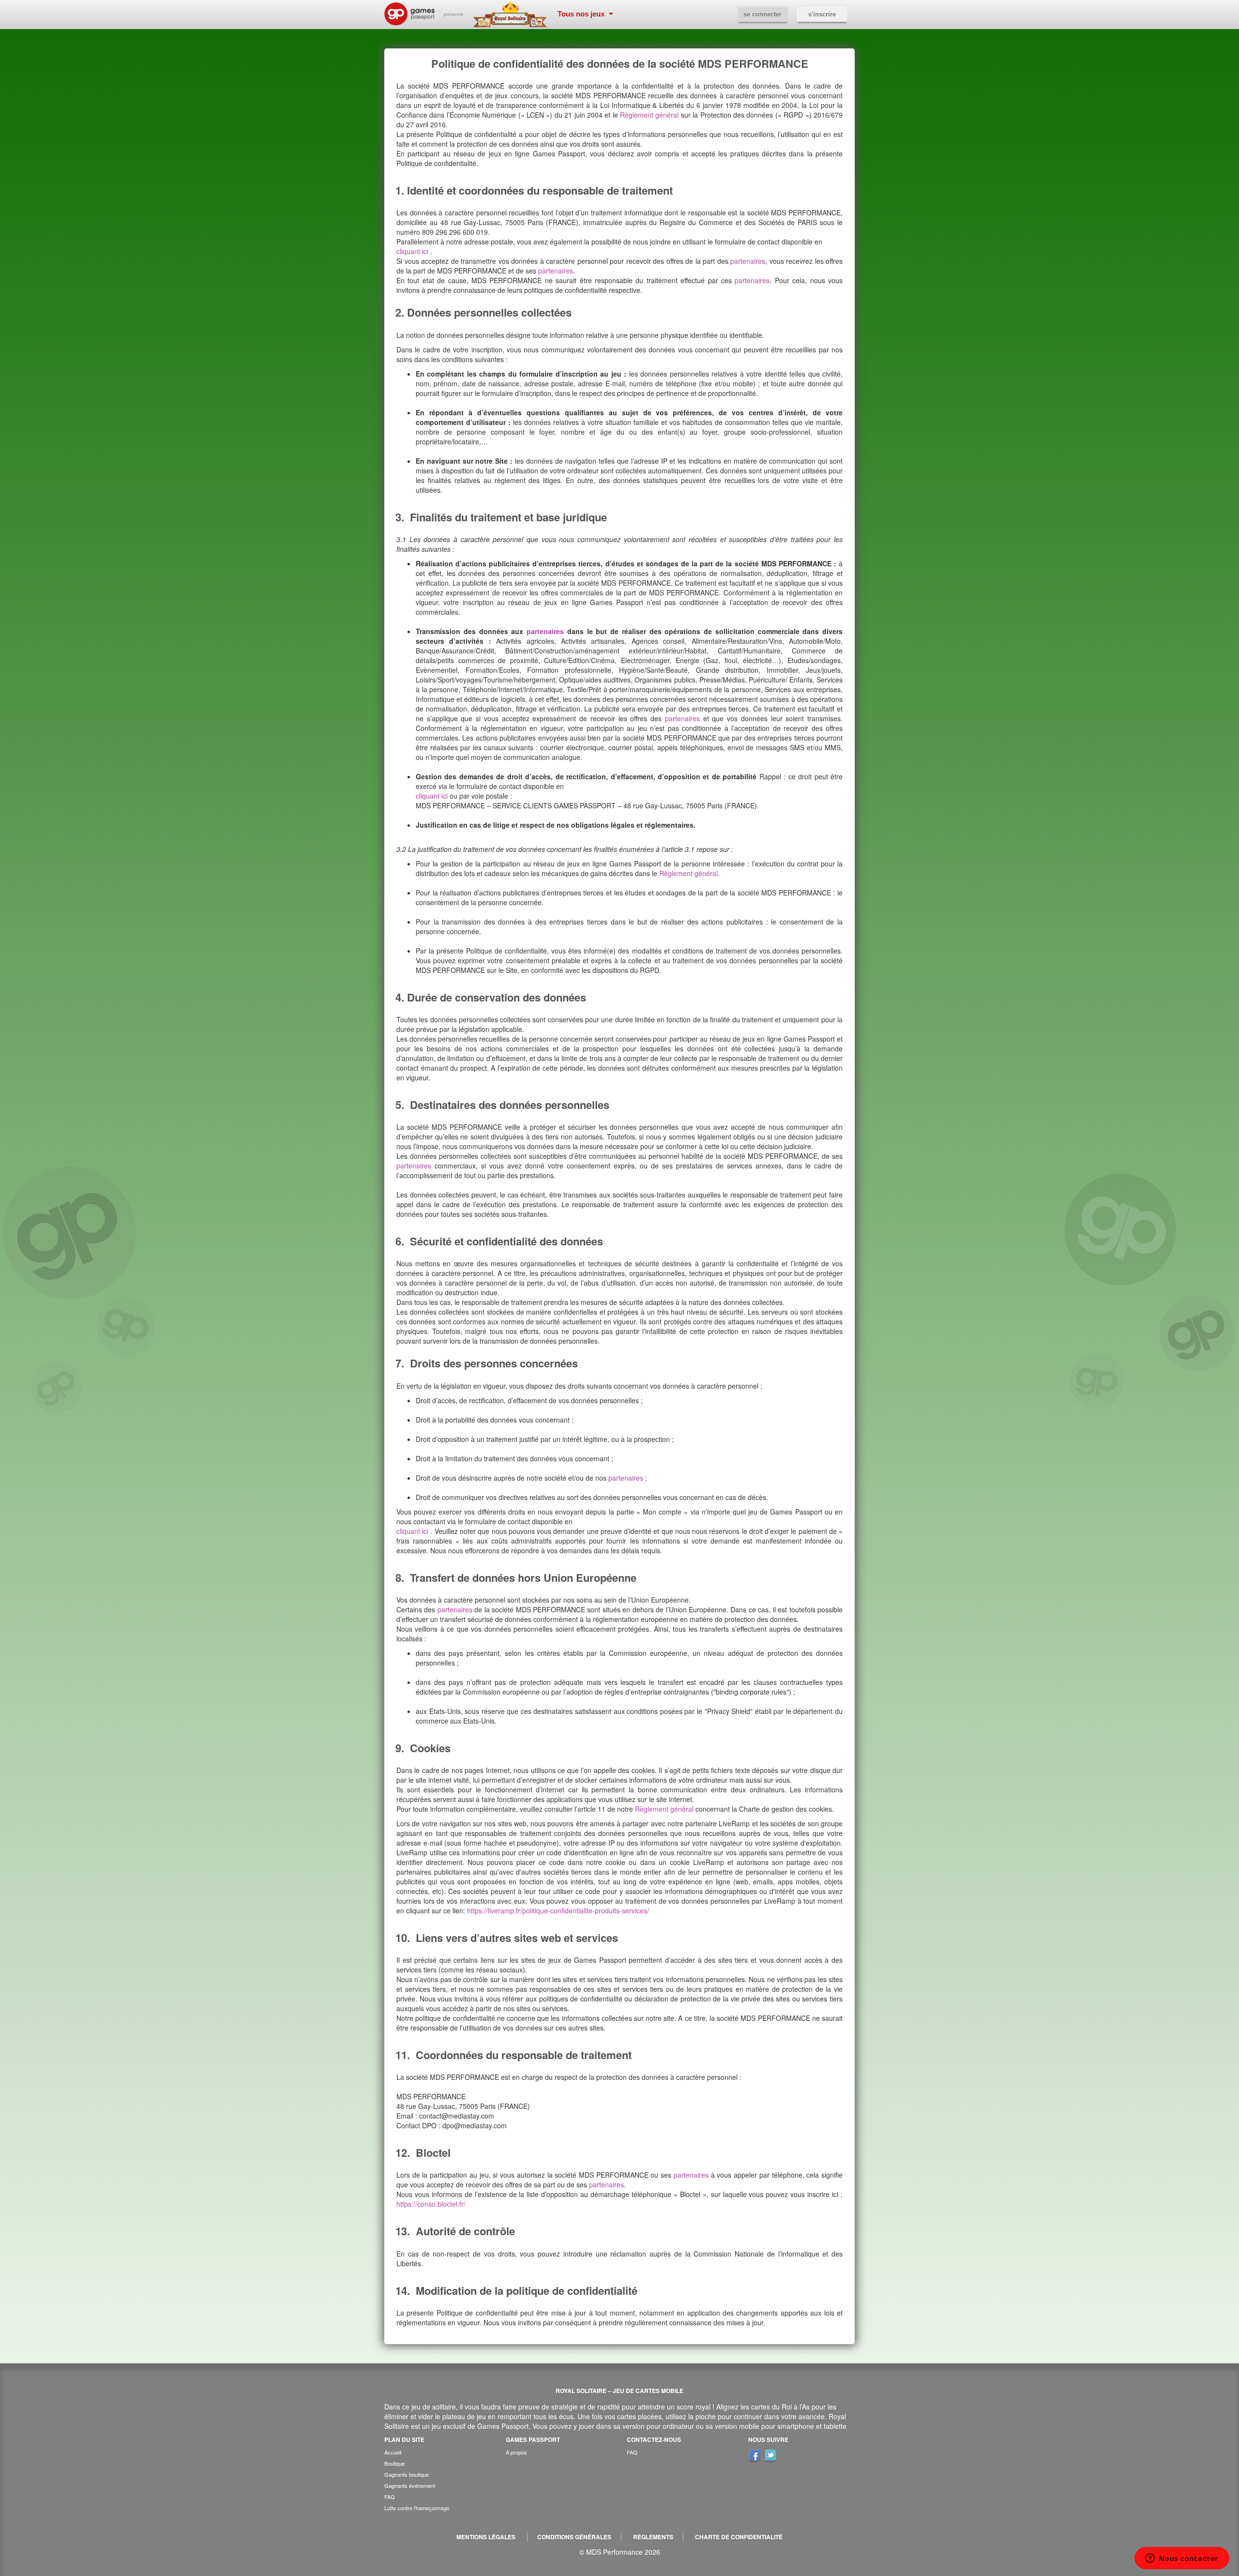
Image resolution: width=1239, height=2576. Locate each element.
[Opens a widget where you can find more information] (1182, 2559)
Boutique (394, 2463)
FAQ (390, 2497)
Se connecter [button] (763, 14)
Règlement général (649, 115)
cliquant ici (413, 251)
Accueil (393, 2452)
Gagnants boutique (407, 2474)
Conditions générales (574, 2537)
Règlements (653, 2537)
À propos (516, 2452)
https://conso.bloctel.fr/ (431, 2204)
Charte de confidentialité (739, 2537)
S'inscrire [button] (822, 14)
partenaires (748, 261)
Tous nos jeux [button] (582, 14)
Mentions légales (486, 2537)
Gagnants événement (410, 2485)
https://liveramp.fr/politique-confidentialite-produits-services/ (558, 1910)
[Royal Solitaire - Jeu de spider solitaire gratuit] (513, 15)
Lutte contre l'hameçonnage (417, 2508)
